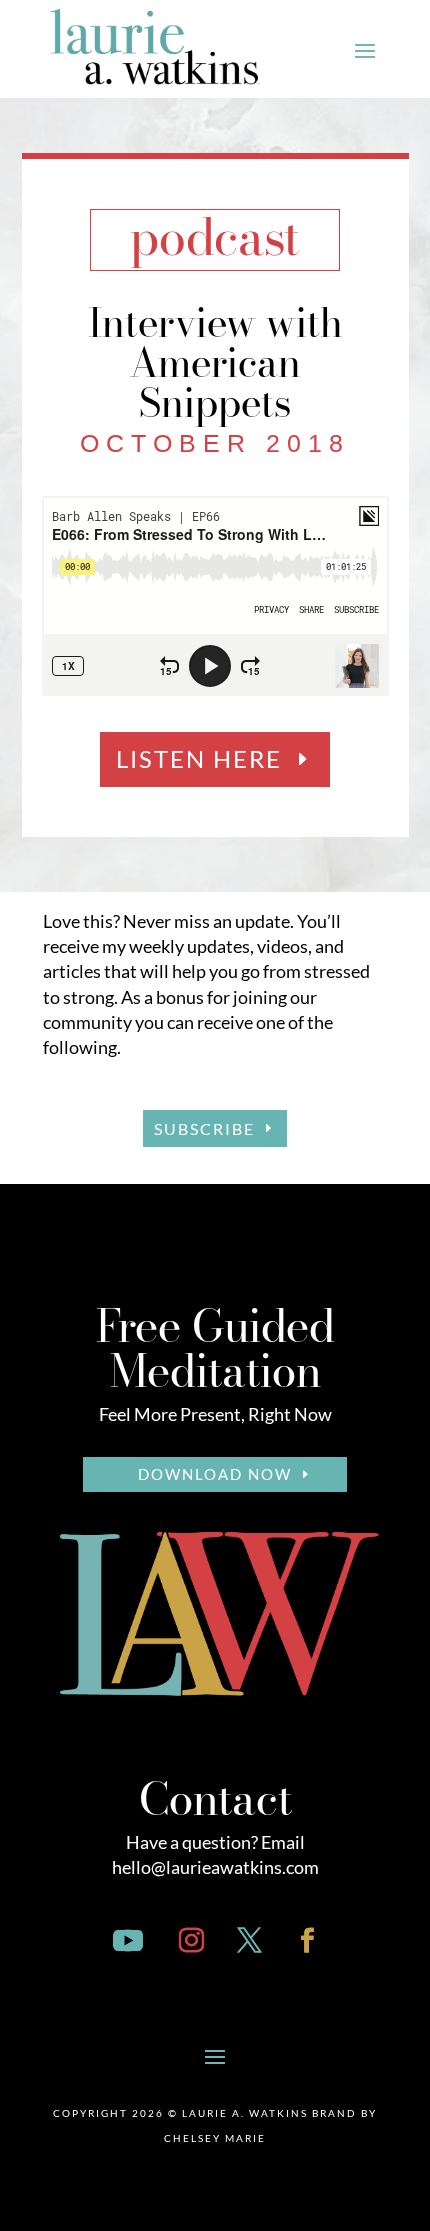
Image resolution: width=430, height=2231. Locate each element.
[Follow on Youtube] (128, 1941)
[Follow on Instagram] (191, 1941)
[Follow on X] (249, 1941)
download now (215, 1474)
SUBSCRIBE (204, 1128)
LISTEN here (199, 758)
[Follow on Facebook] (307, 1941)
